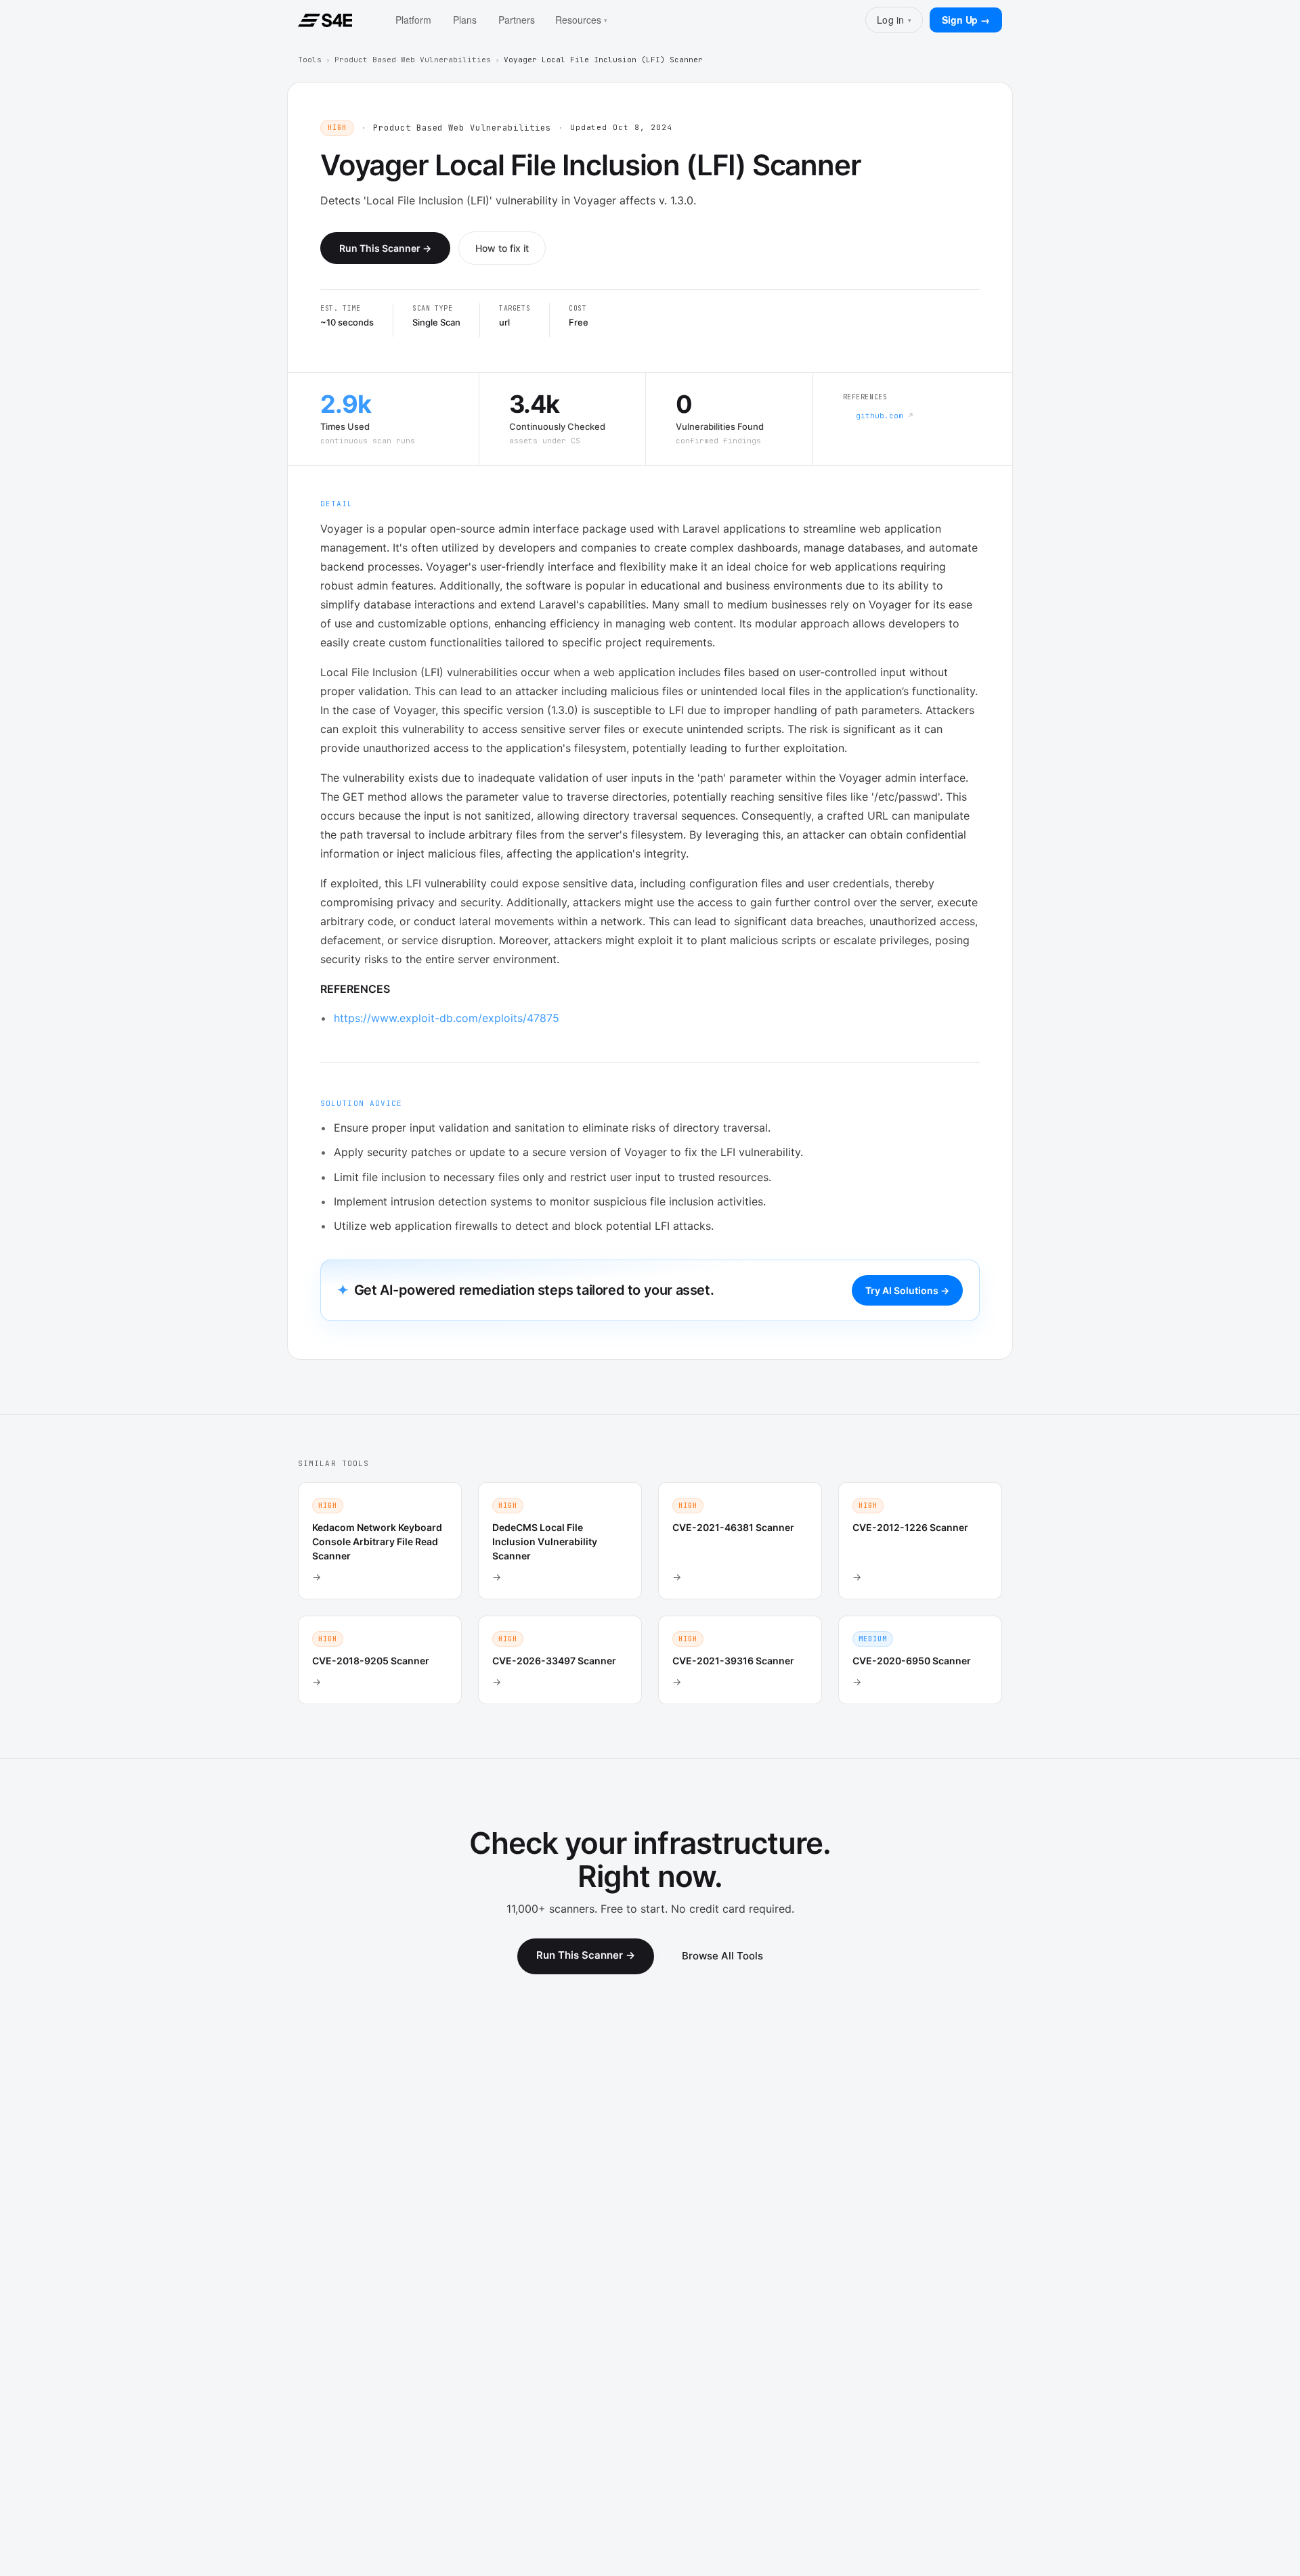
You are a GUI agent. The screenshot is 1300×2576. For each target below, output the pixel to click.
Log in (894, 20)
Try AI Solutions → (907, 1290)
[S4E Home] (325, 20)
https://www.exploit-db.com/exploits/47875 (447, 1018)
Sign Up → (966, 20)
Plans (465, 20)
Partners (517, 20)
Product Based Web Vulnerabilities (413, 60)
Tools (310, 60)
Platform (413, 20)
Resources (581, 20)
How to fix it (502, 248)
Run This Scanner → (385, 248)
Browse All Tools (722, 1956)
